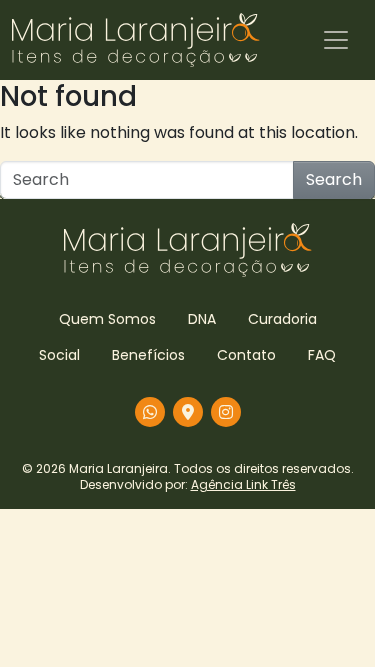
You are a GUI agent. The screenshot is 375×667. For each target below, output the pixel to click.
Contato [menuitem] (246, 355)
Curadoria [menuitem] (282, 319)
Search (334, 179)
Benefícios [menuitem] (148, 355)
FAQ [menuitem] (322, 355)
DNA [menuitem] (202, 319)
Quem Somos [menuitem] (107, 319)
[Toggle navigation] (336, 40)
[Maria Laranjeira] (136, 40)
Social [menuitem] (59, 355)
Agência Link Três (243, 484)
